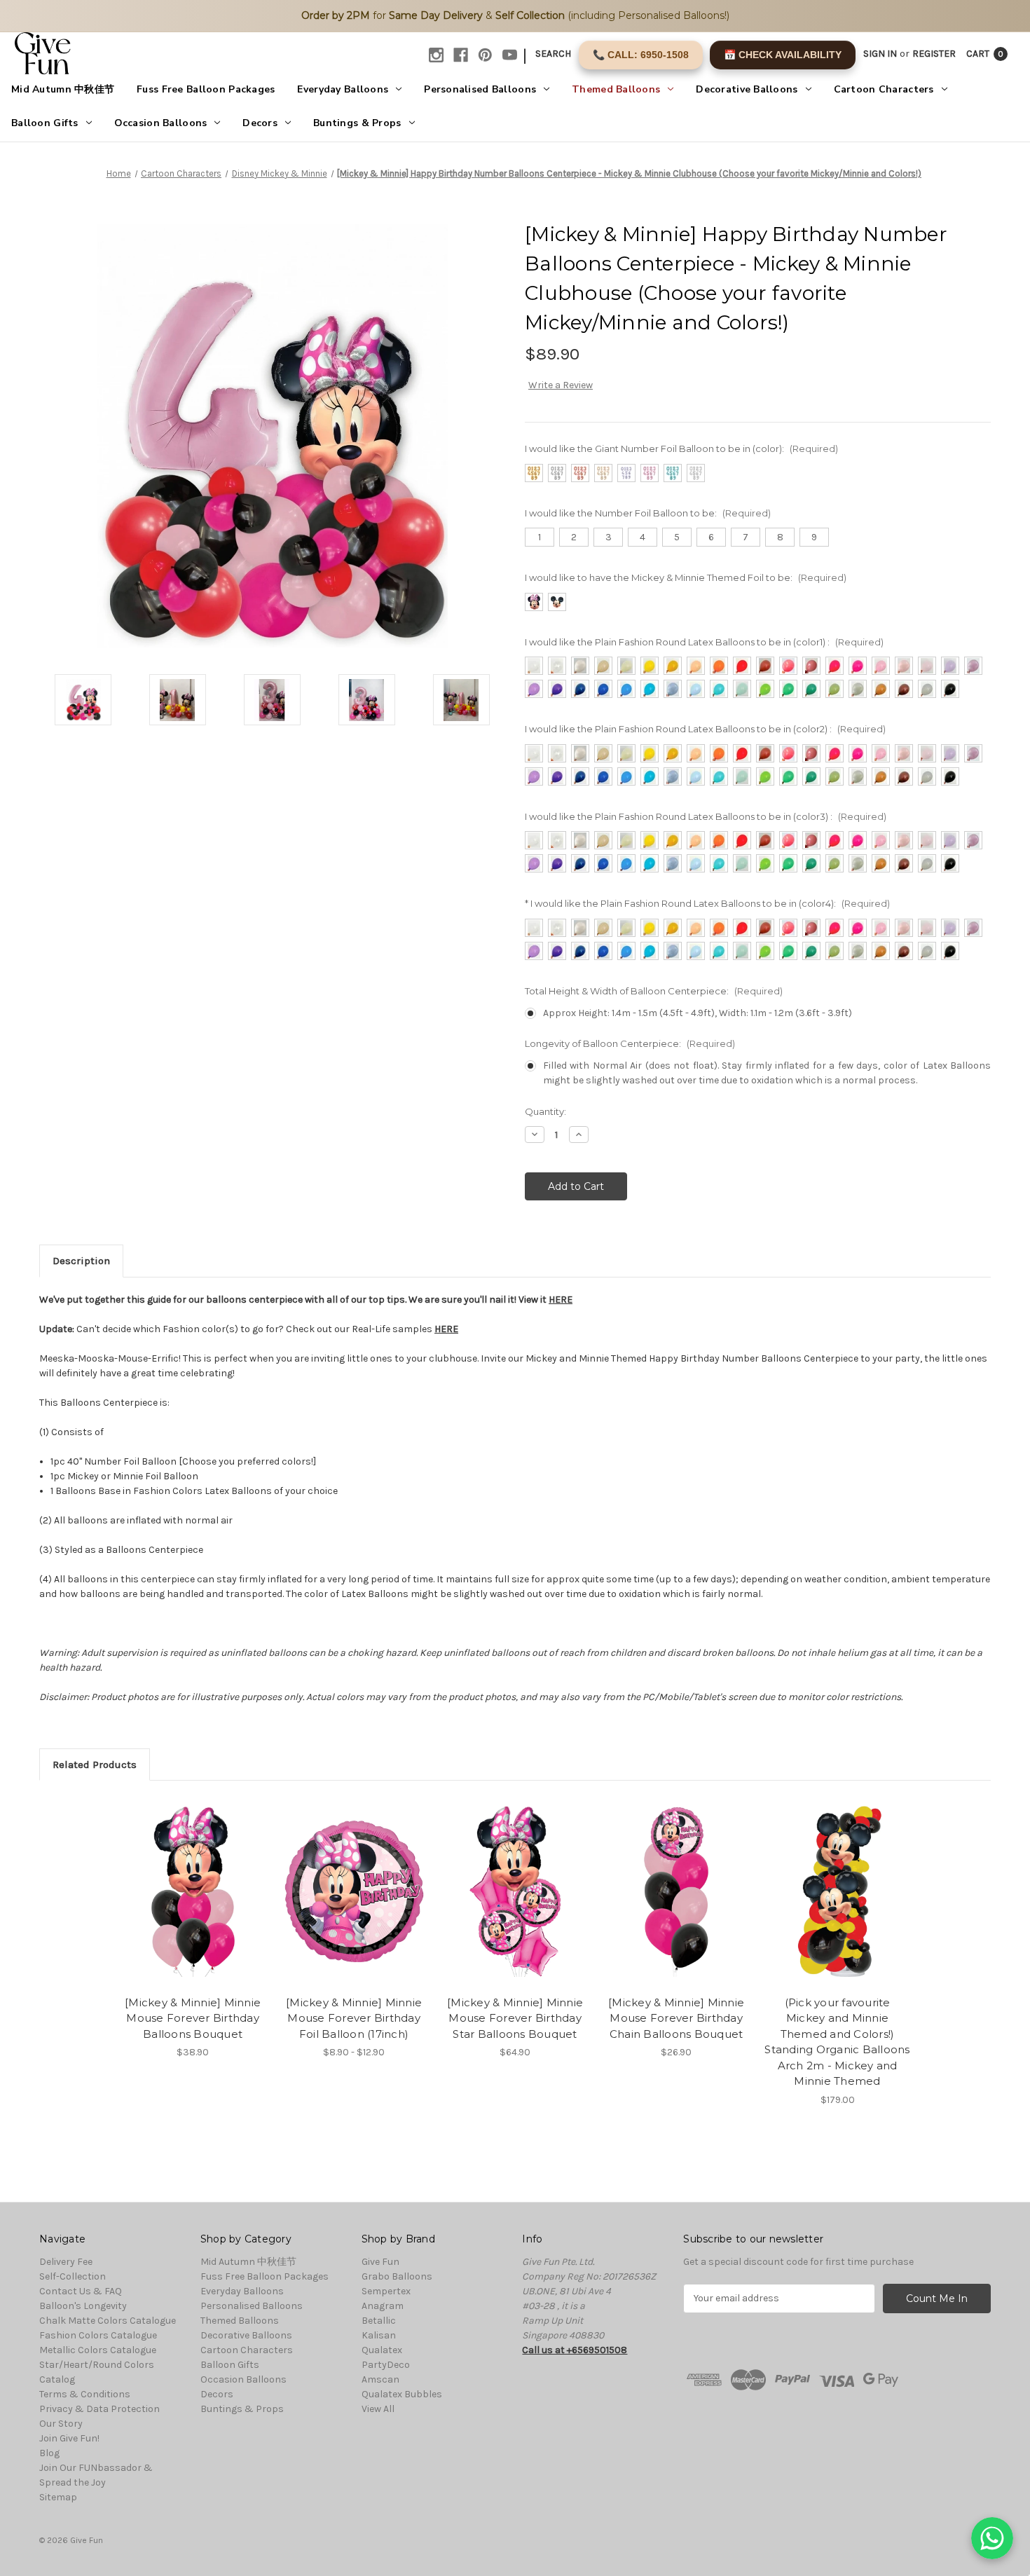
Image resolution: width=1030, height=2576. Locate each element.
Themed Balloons (616, 89)
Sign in (880, 54)
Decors (260, 123)
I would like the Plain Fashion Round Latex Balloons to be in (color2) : (705, 729)
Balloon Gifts (45, 123)
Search (553, 54)
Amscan (380, 2379)
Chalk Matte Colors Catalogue (108, 2321)
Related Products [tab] (95, 1765)
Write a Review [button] (561, 385)
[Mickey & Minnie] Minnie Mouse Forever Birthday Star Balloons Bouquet (515, 2018)
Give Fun (380, 2262)
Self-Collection (73, 2276)
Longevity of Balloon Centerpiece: (630, 1043)
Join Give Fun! (69, 2438)
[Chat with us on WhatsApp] (992, 2538)
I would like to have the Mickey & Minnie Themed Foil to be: (686, 577)
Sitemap (58, 2497)
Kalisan (379, 2335)
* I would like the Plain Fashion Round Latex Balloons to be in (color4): (707, 903)
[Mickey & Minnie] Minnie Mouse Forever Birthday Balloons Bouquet (193, 2018)
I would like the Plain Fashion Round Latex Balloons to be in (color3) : (706, 816)
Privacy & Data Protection (99, 2409)
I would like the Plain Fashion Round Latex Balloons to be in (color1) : (704, 642)
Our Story (61, 2424)
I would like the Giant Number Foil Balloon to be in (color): (681, 448)
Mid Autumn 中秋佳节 (63, 89)
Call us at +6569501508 (575, 2350)
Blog (49, 2453)
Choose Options (193, 1903)
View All (378, 2409)
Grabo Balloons (397, 2276)
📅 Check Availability (783, 55)
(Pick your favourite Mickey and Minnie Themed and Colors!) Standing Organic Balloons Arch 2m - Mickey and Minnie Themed (837, 2042)
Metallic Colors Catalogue (98, 2350)
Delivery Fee (66, 2262)
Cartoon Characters (884, 89)
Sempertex (386, 2291)
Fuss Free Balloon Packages (206, 89)
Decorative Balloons (747, 89)
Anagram (383, 2306)
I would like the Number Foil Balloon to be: (648, 513)
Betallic (379, 2321)
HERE (561, 1300)
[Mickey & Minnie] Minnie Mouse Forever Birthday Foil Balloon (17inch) (354, 2018)
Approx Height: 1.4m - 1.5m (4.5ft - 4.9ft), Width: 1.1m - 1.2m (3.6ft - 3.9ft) (698, 1013)
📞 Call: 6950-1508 (641, 55)
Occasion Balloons (161, 123)
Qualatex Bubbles (402, 2394)
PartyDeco (386, 2365)
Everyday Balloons (343, 89)
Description (81, 1261)
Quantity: (545, 1111)
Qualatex (382, 2350)
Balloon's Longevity (83, 2306)
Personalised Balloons (480, 89)
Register (934, 54)
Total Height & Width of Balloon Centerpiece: (654, 991)
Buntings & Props (357, 123)
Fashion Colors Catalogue (98, 2335)
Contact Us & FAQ (81, 2291)
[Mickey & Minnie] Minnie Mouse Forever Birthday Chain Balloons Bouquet (676, 2018)
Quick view (181, 1879)
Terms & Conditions (85, 2394)
